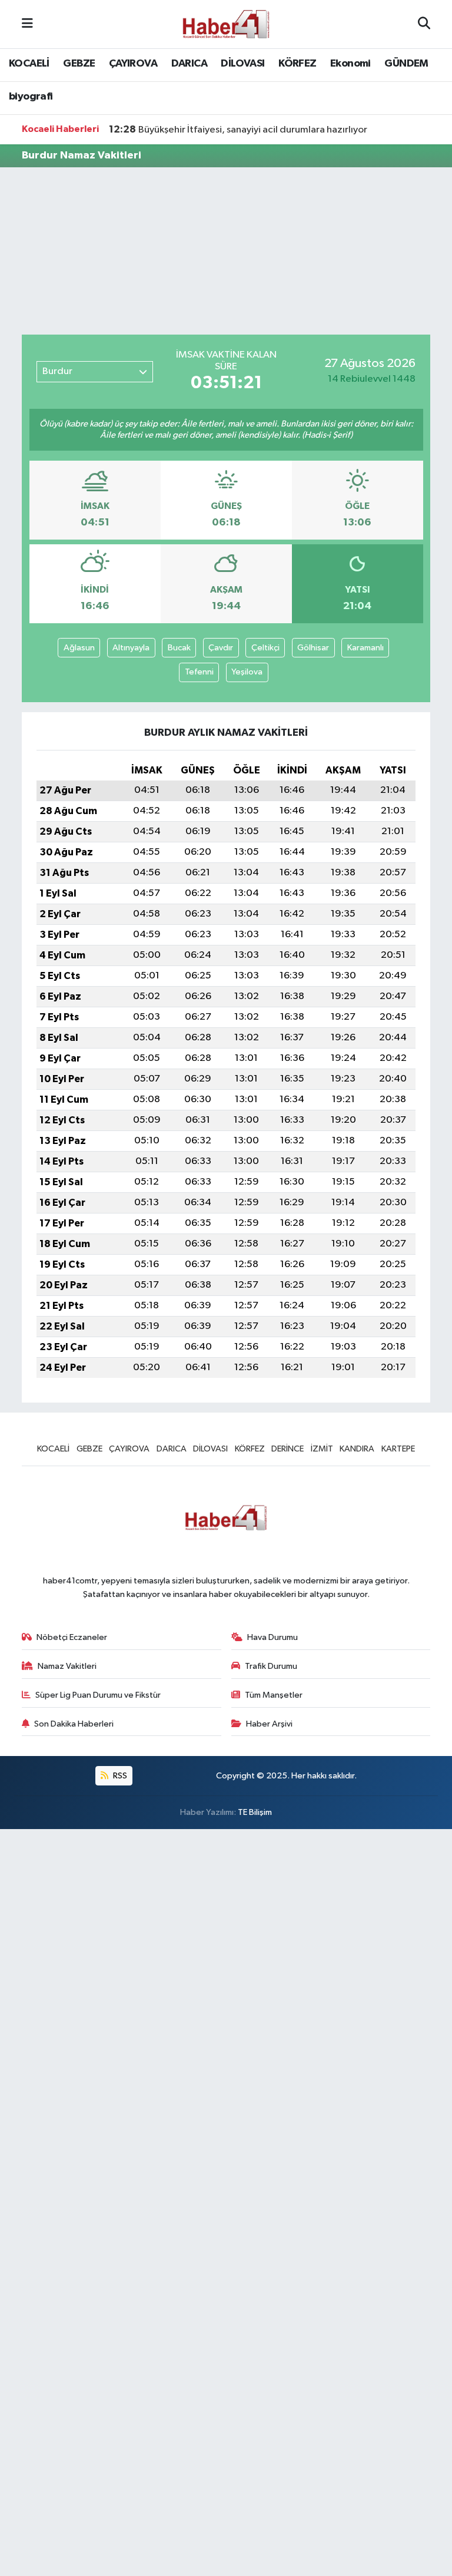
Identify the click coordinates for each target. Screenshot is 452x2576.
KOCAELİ (29, 64)
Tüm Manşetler (274, 1695)
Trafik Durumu (271, 1666)
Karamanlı (365, 648)
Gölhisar (313, 648)
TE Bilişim (255, 1812)
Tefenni (199, 672)
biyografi (31, 97)
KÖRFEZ (297, 64)
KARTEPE (398, 1449)
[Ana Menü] (27, 24)
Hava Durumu (272, 1637)
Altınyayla (131, 648)
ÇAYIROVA (133, 64)
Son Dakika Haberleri (74, 1724)
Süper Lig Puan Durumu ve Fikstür (98, 1695)
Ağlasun (79, 648)
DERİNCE (288, 1449)
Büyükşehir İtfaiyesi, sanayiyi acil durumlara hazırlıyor (238, 130)
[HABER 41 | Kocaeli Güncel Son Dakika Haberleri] (225, 24)
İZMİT (322, 1449)
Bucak (179, 648)
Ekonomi (350, 64)
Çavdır (221, 648)
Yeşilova (247, 672)
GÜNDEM (406, 64)
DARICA (189, 64)
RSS (119, 1776)
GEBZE (79, 64)
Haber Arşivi (269, 1724)
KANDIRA (357, 1449)
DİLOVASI (242, 64)
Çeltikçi (265, 648)
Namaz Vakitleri (67, 1666)
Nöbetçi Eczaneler (72, 1637)
